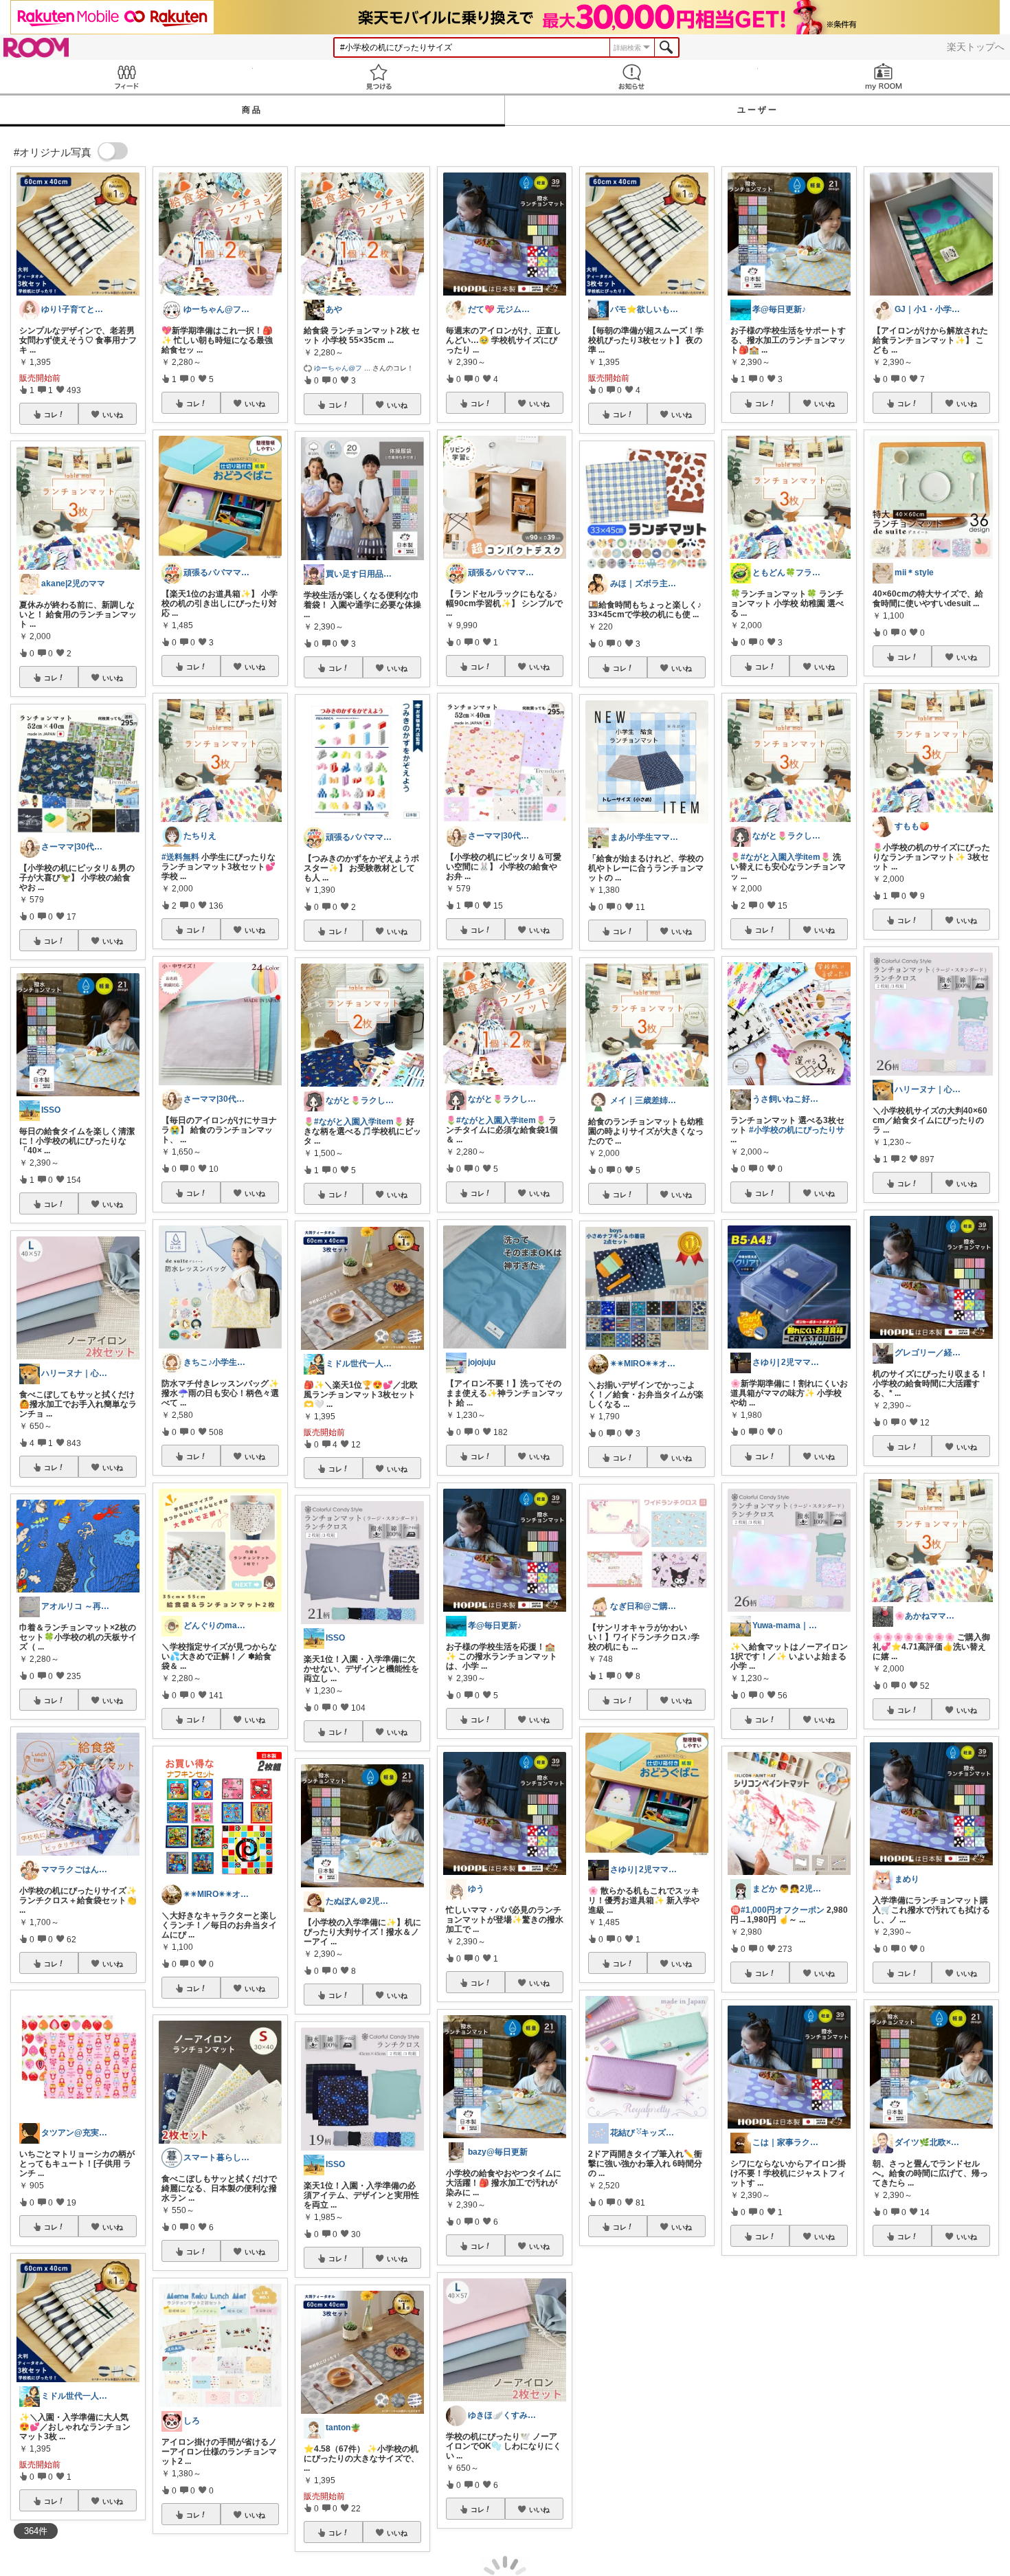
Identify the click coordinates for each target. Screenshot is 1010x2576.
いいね (113, 414)
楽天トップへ (976, 47)
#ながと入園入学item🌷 (359, 1122)
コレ (51, 414)
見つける (379, 77)
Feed (126, 77)
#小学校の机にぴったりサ (797, 1130)
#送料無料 (180, 857)
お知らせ (631, 77)
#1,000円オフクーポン (783, 1910)
